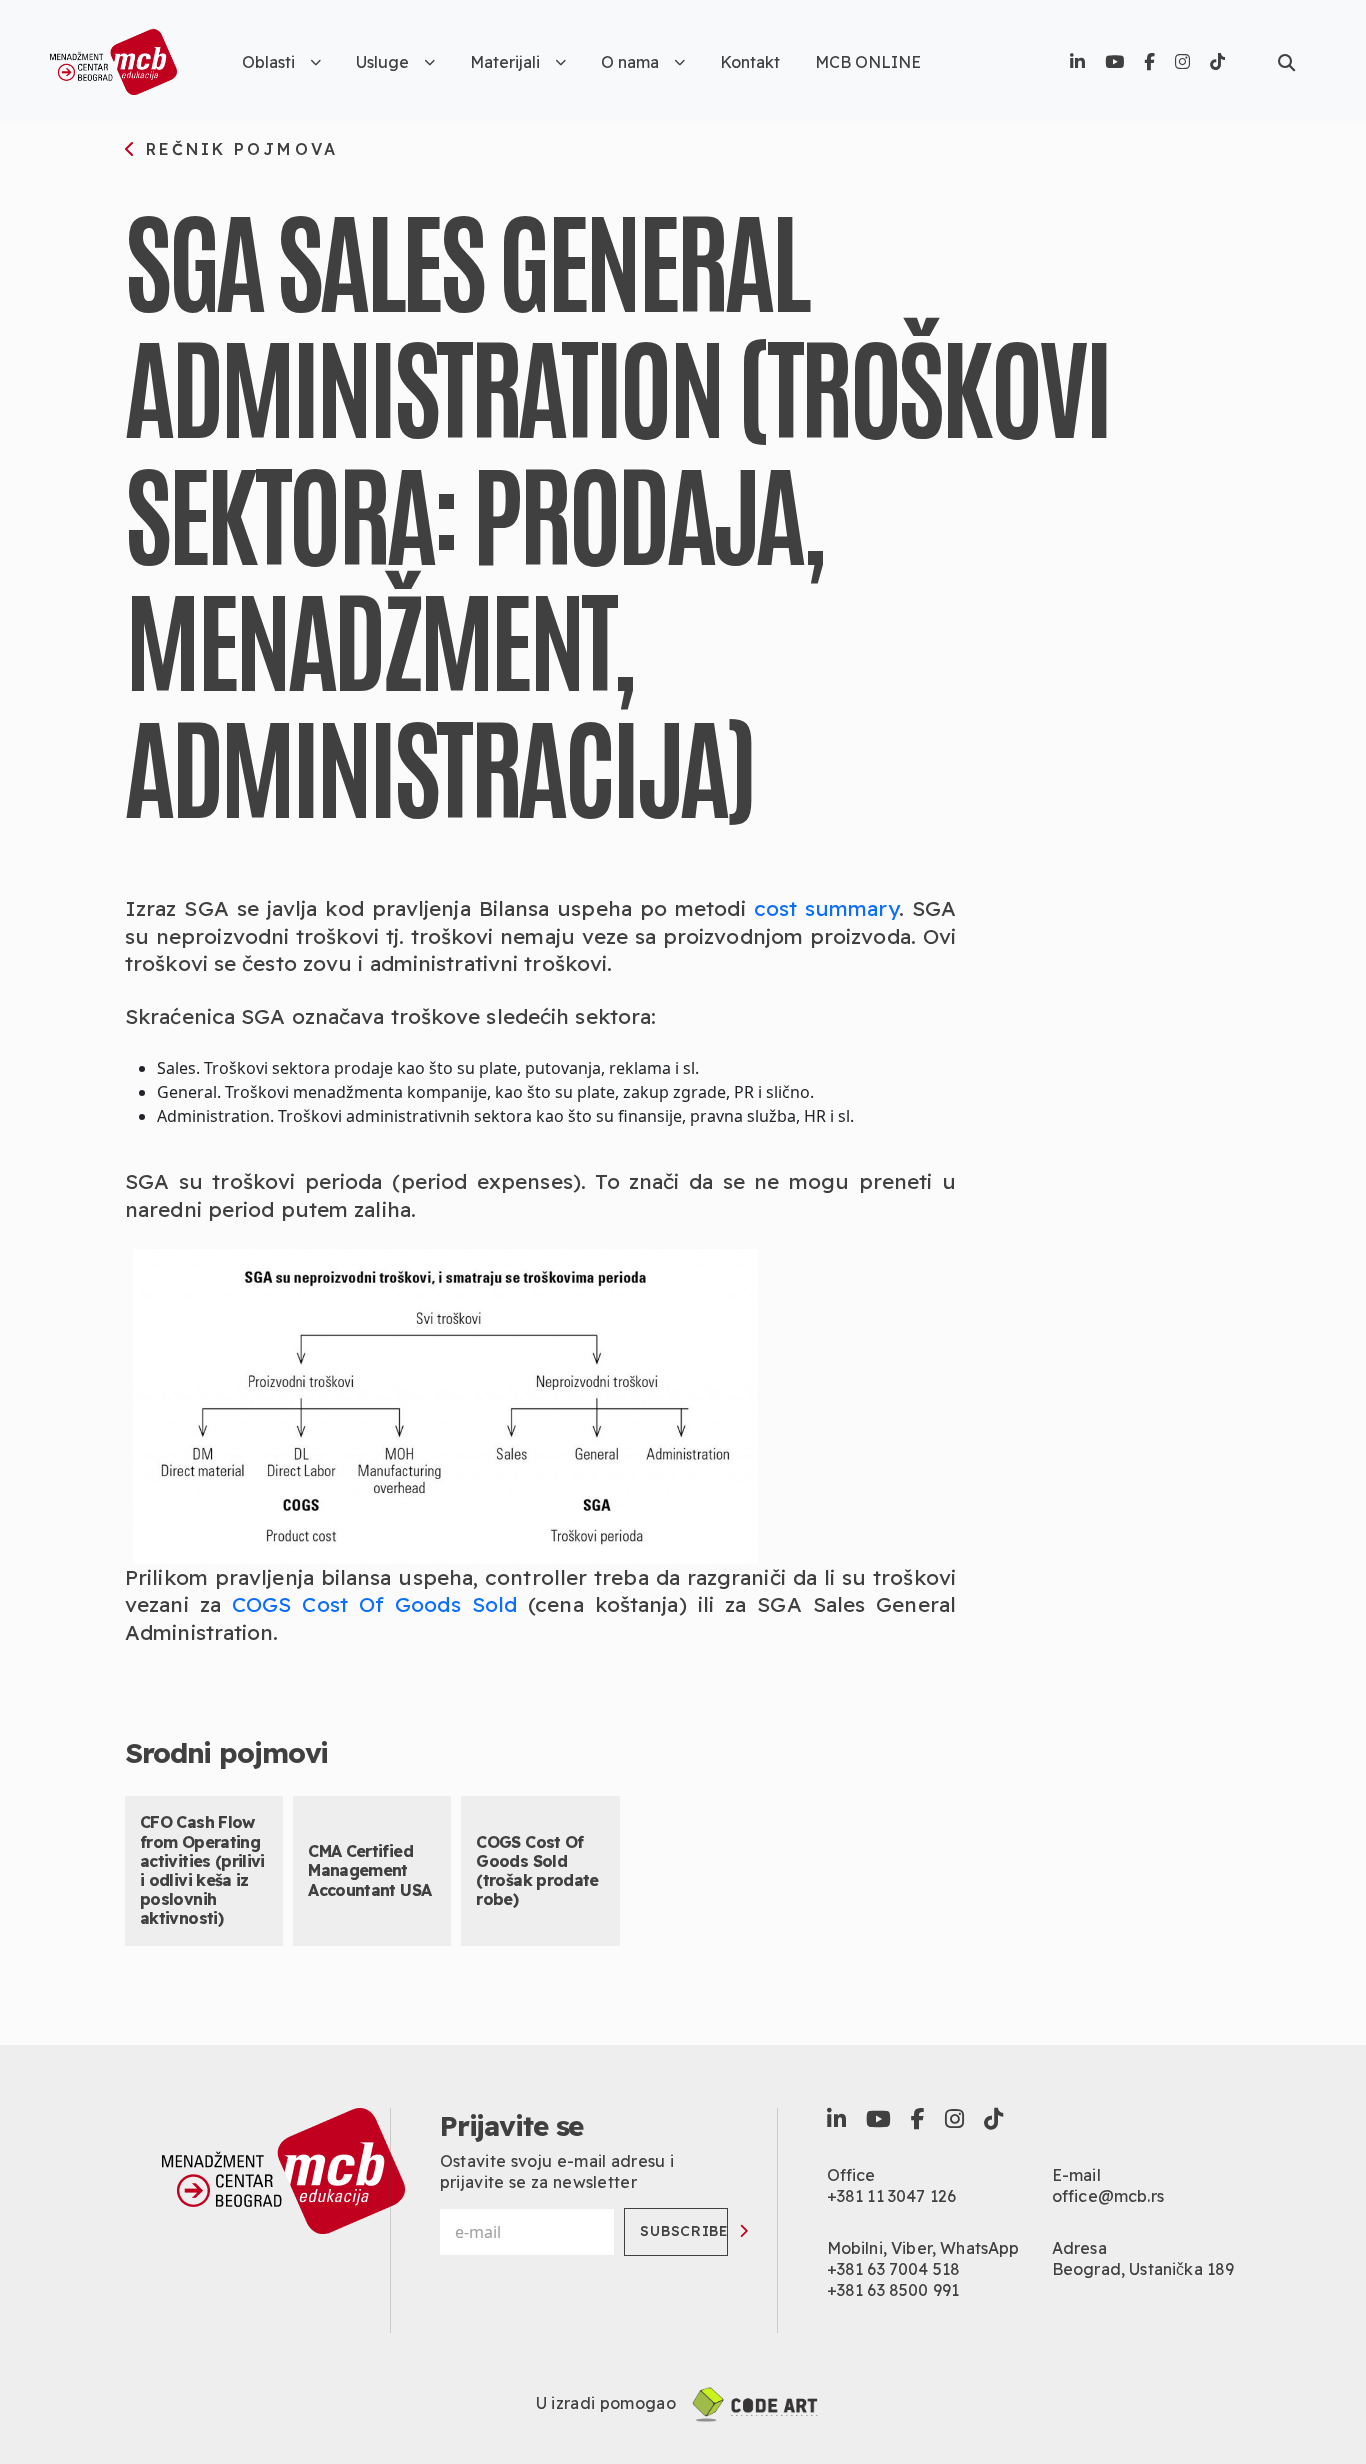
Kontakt (750, 62)
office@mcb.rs (1108, 2196)
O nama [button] (630, 62)
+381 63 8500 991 (893, 2290)
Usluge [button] (382, 62)
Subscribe (684, 2231)
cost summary (826, 908)
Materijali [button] (505, 62)
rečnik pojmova (238, 150)
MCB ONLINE (868, 62)
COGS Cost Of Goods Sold (374, 1604)
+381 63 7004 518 (894, 2269)
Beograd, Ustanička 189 (1143, 2269)
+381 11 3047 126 (892, 2196)
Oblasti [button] (268, 62)
